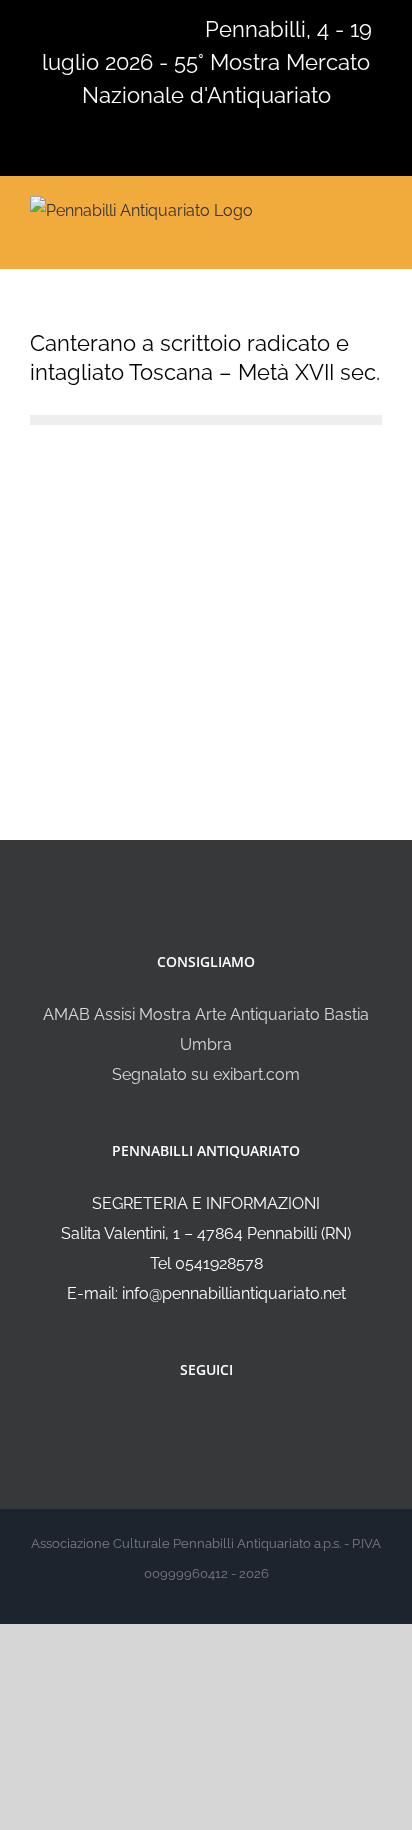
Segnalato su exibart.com (206, 1074)
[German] (120, 27)
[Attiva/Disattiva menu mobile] (374, 208)
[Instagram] (220, 1423)
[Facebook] (193, 1423)
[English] (68, 27)
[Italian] (42, 27)
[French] (94, 27)
